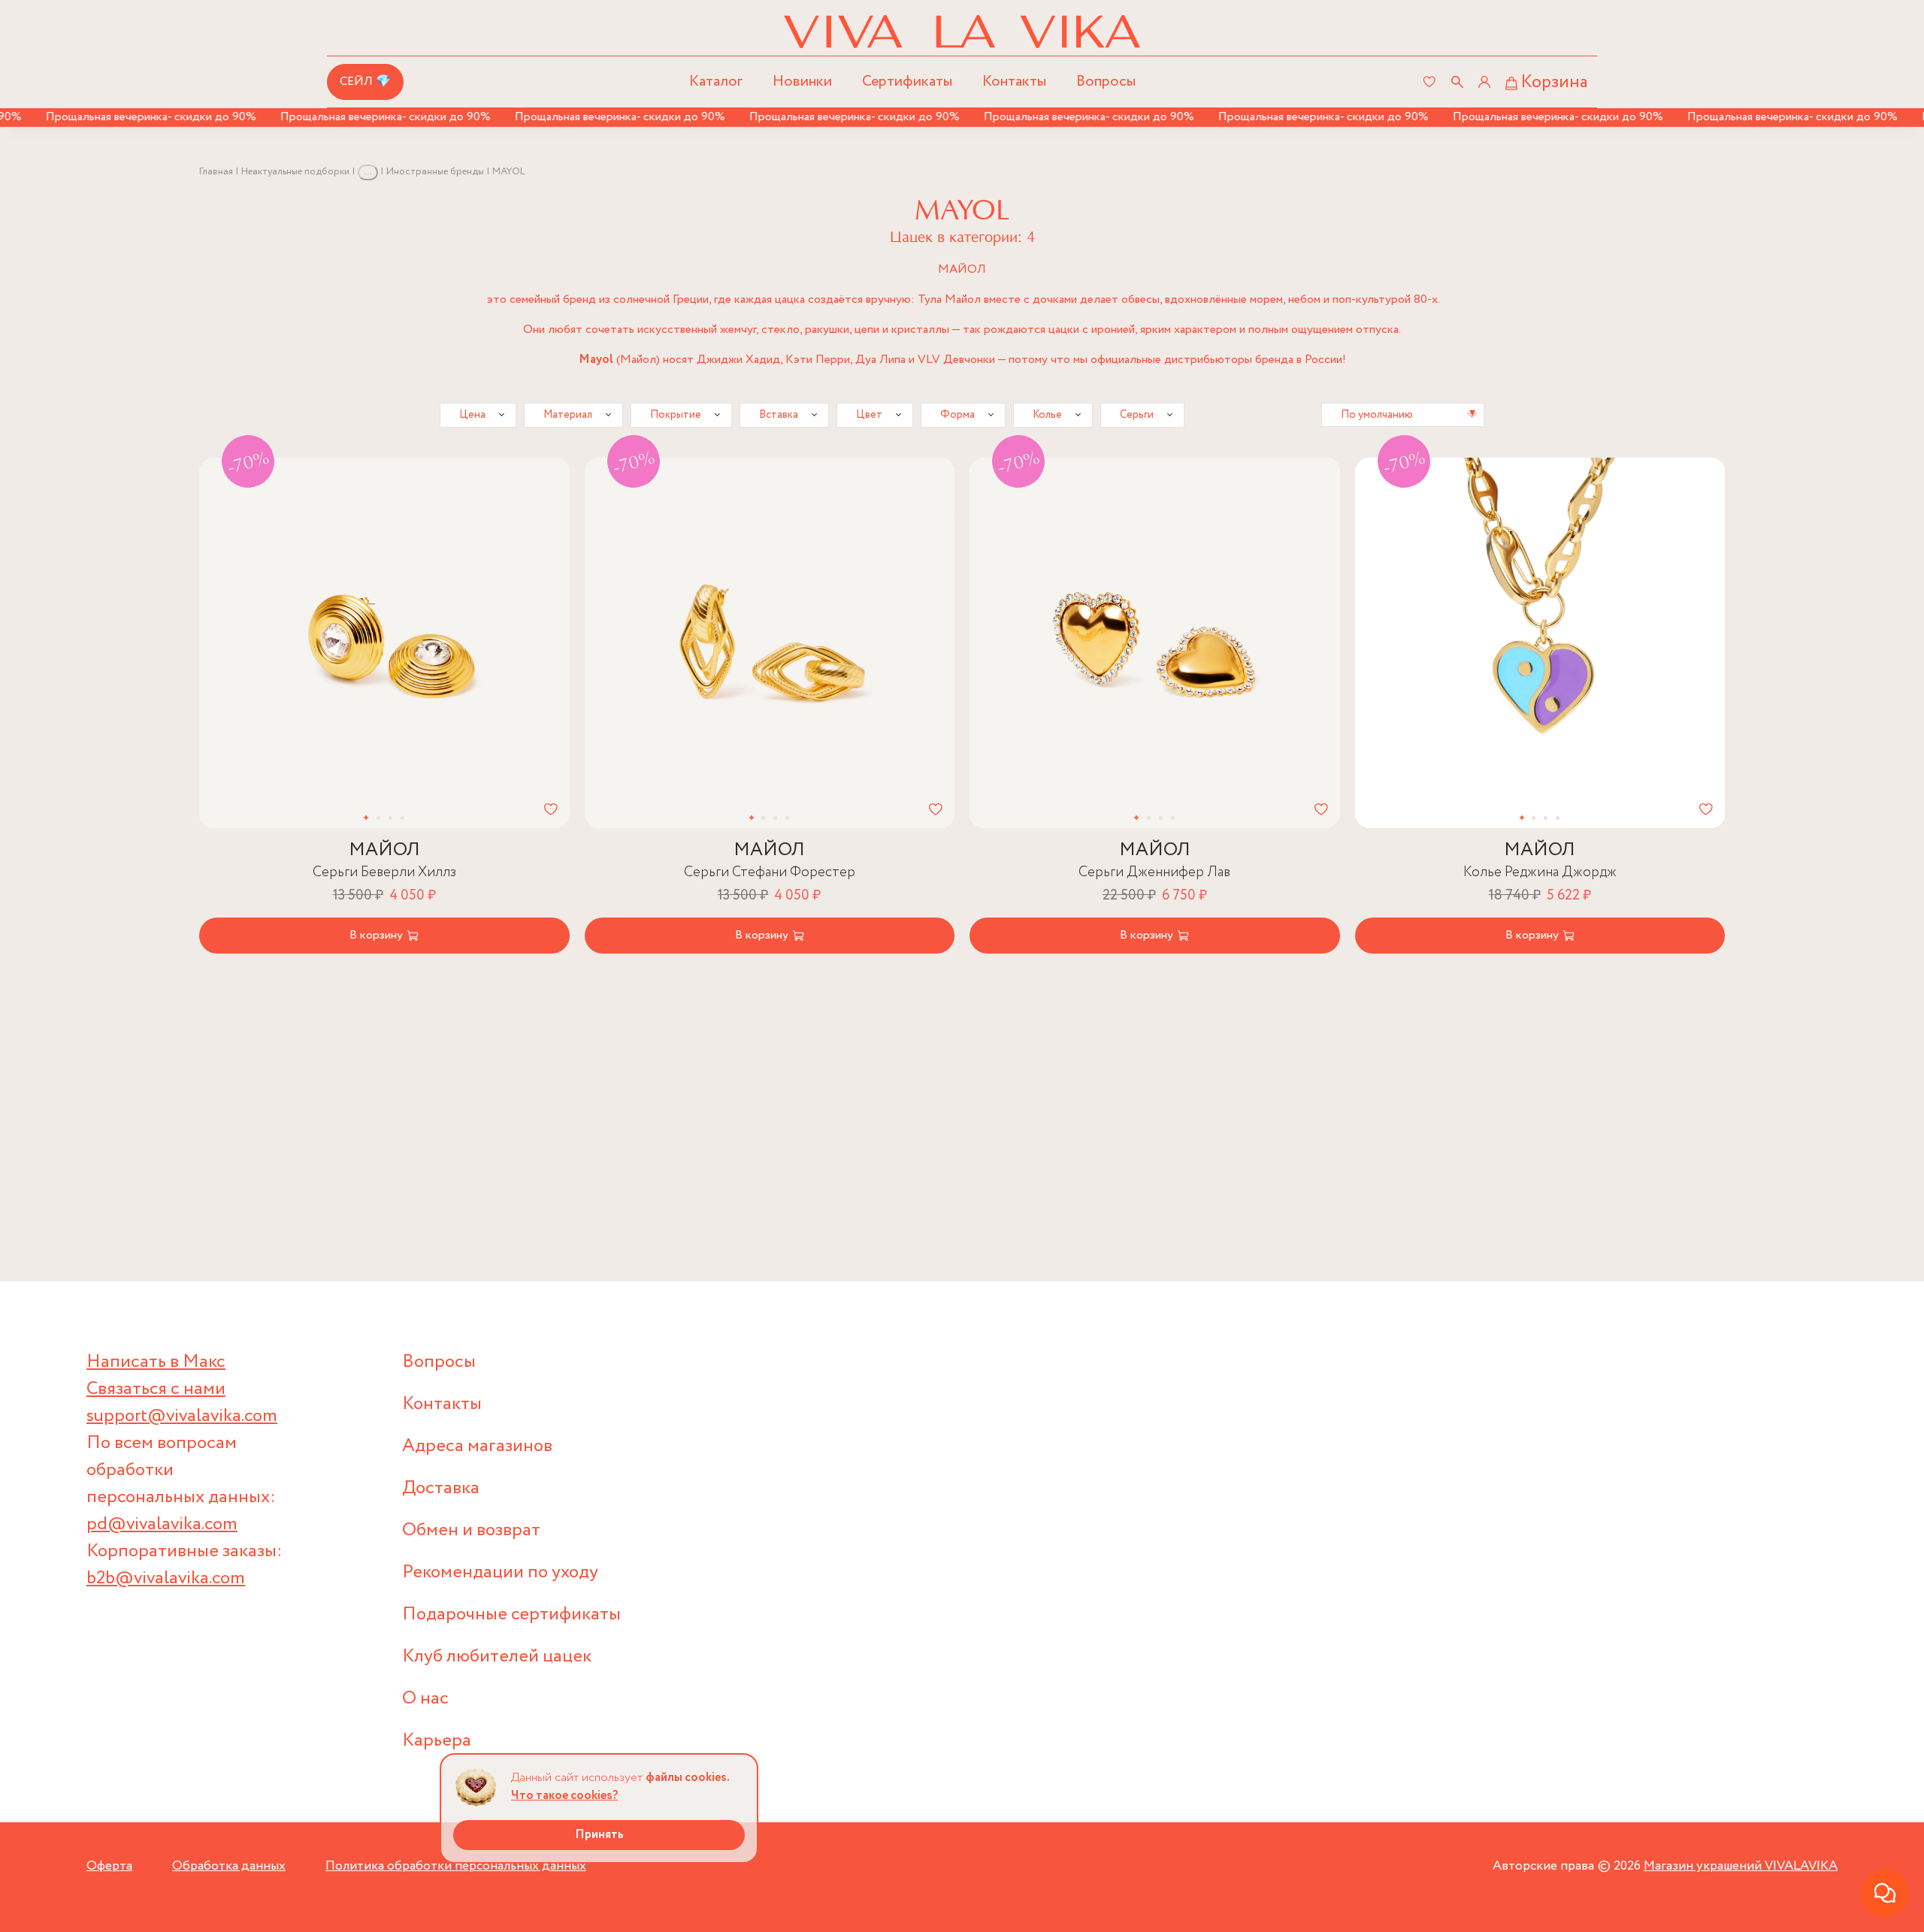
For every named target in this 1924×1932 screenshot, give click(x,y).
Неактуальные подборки (295, 172)
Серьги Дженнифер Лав (1154, 872)
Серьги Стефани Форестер (770, 872)
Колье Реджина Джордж (1540, 872)
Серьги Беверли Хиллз (384, 872)
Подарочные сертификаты (511, 1615)
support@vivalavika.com (182, 1416)
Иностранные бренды (435, 172)
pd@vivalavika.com (162, 1524)
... (368, 172)
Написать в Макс (156, 1362)
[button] (247, 643)
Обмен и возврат (471, 1530)
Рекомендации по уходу (500, 1572)
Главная (216, 172)
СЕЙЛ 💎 (365, 82)
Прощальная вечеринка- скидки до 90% (112, 117)
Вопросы (1106, 82)
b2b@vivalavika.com (166, 1578)
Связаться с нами (156, 1389)
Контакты (1014, 82)
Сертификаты (907, 82)
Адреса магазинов (477, 1446)
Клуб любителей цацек (497, 1657)
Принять (599, 1835)
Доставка (441, 1488)
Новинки (802, 82)
